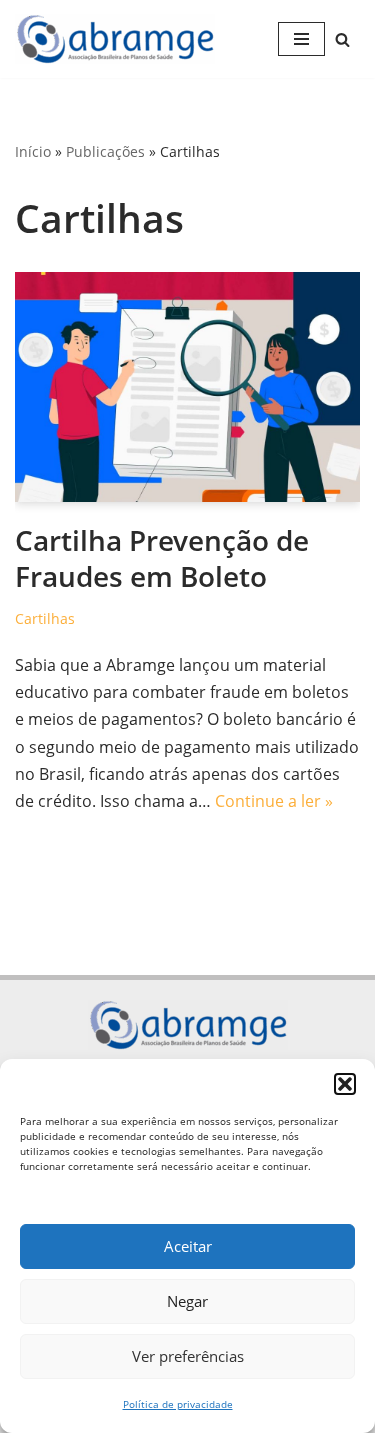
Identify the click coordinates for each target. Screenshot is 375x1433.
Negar (187, 1301)
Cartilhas (45, 618)
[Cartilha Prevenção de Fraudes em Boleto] (187, 387)
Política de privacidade (178, 1404)
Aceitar (188, 1246)
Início (33, 151)
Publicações (105, 151)
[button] (345, 1084)
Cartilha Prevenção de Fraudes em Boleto (162, 558)
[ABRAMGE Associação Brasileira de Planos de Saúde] (120, 39)
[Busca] (342, 39)
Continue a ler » (274, 801)
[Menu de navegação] (301, 39)
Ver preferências (188, 1356)
